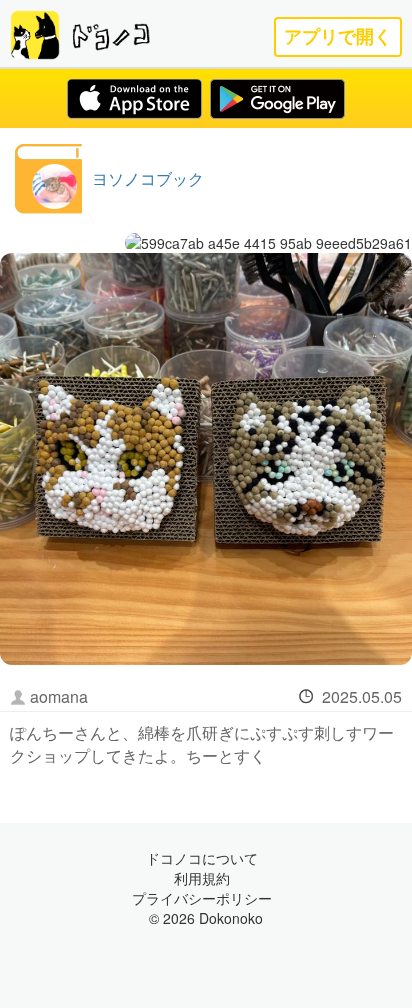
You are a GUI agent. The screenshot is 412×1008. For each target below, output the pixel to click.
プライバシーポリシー (202, 898)
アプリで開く (338, 36)
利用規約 (202, 878)
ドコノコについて (202, 858)
